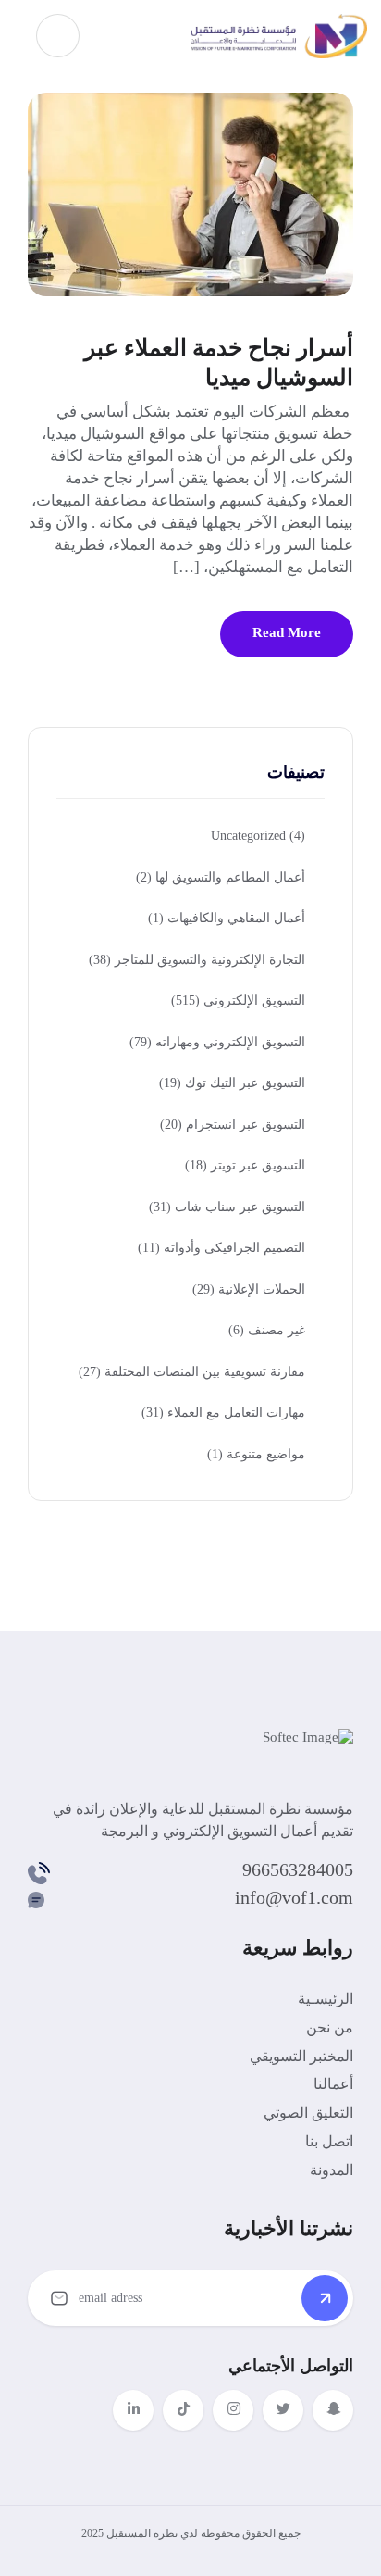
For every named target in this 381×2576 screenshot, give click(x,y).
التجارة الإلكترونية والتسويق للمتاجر (197, 960)
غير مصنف (267, 1330)
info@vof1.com (294, 1897)
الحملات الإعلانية (249, 1289)
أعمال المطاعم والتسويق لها (221, 877)
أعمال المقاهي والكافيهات (227, 918)
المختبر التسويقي (301, 2056)
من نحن (330, 2027)
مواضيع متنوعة (256, 1454)
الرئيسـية (326, 1999)
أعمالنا (333, 2084)
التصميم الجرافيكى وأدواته (221, 1248)
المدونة (332, 2170)
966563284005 (298, 1869)
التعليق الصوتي (308, 2113)
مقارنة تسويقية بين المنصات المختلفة (192, 1372)
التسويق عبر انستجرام (233, 1125)
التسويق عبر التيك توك (232, 1083)
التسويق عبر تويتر (245, 1165)
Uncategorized (258, 836)
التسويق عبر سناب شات (227, 1207)
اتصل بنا (329, 2141)
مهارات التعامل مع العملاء (223, 1413)
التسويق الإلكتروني (238, 1000)
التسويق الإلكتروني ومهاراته (217, 1042)
